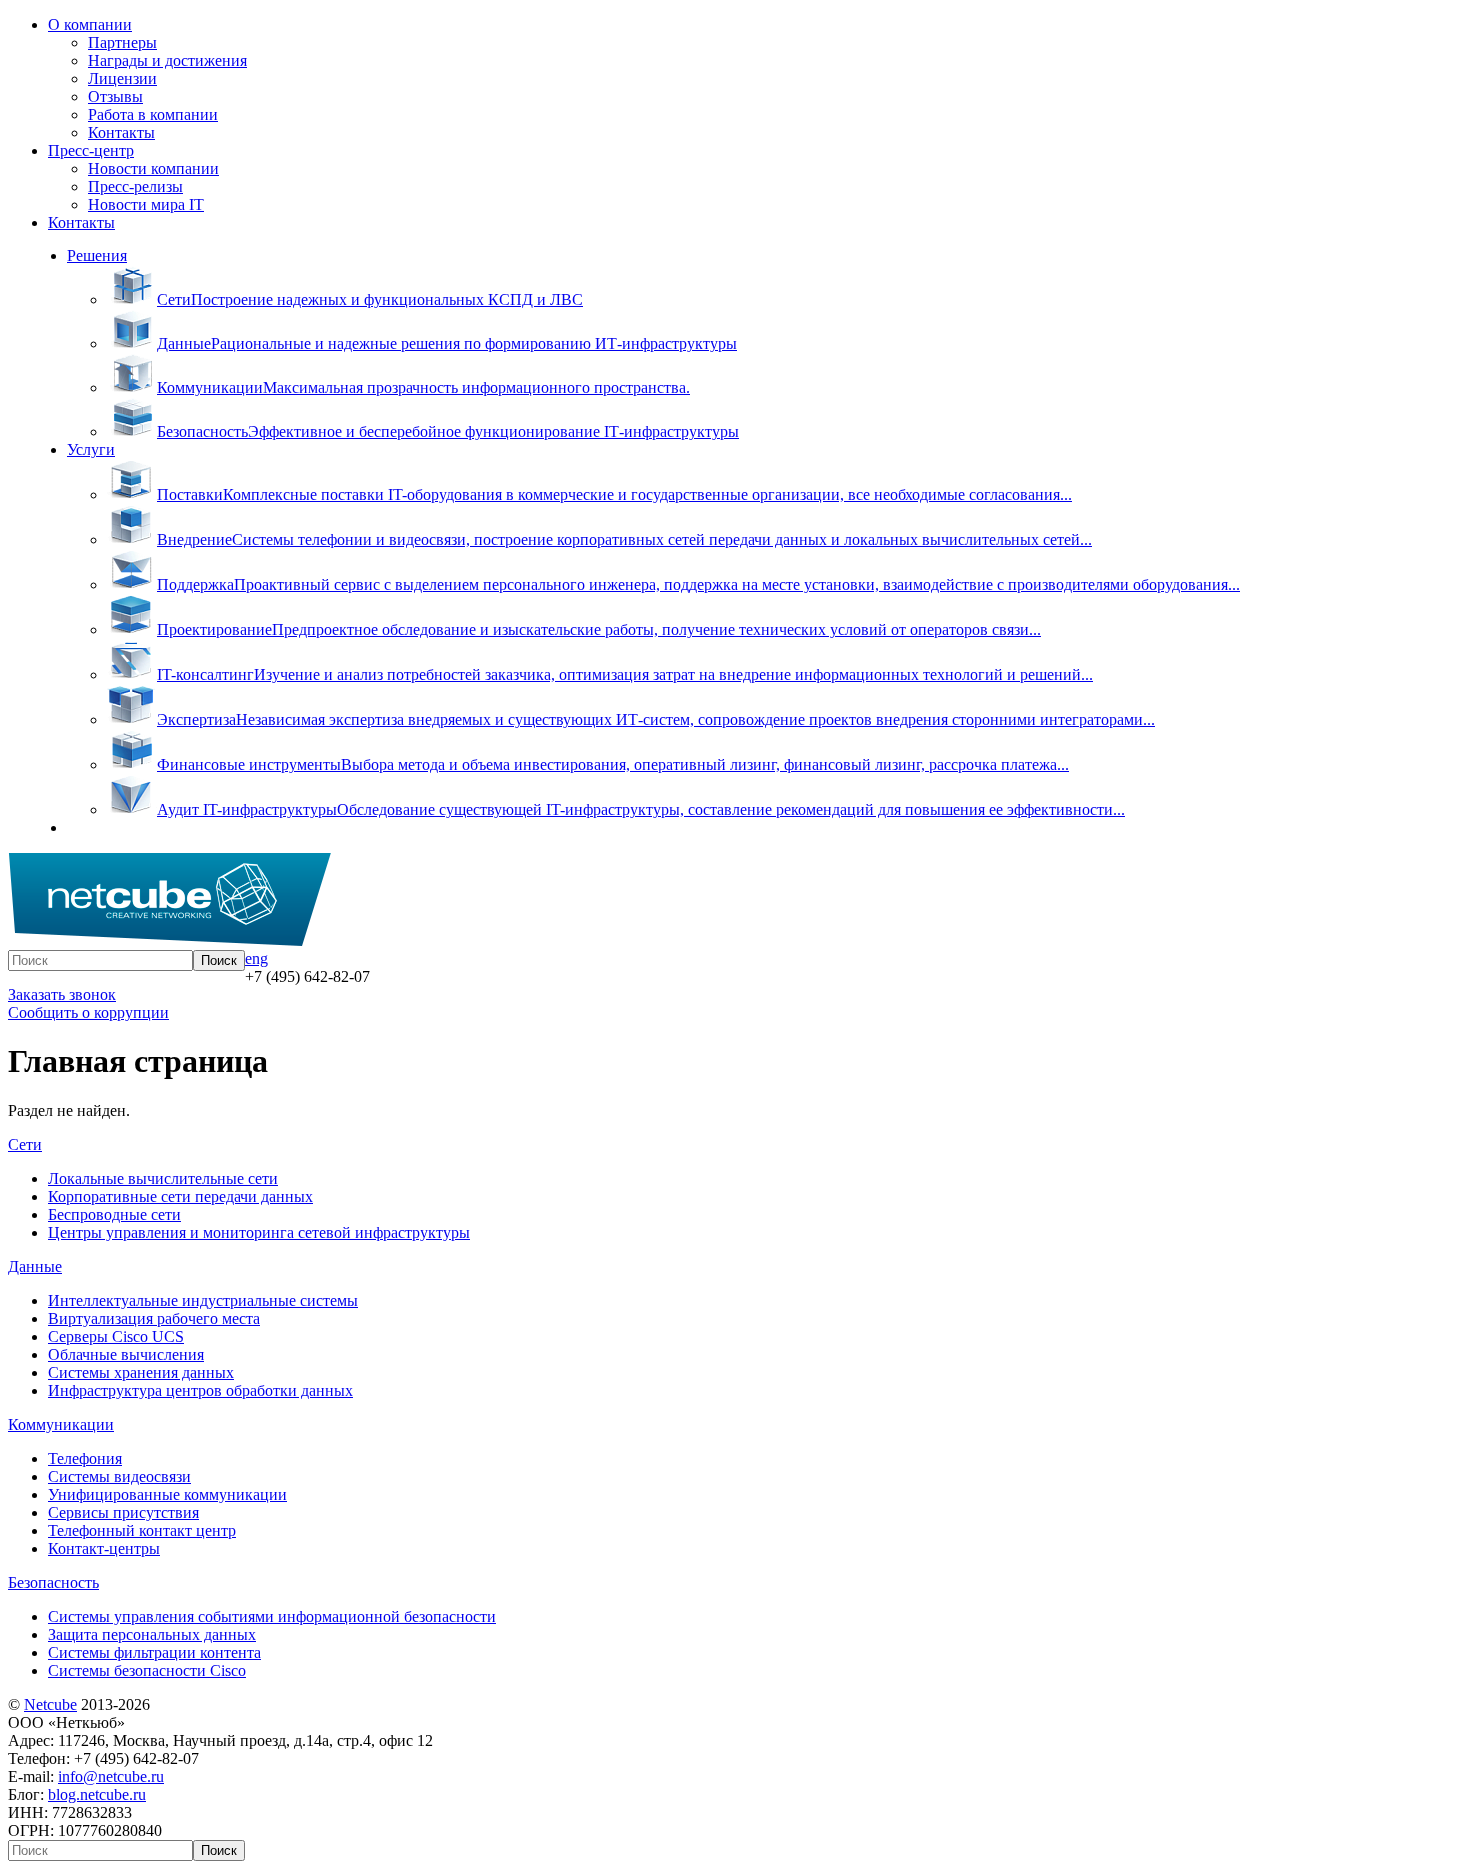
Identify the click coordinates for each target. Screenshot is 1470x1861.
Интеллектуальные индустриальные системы (203, 1300)
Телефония (85, 1458)
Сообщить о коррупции (88, 1012)
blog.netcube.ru (97, 1794)
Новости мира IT (146, 204)
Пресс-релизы (135, 186)
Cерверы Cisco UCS (116, 1336)
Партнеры (122, 42)
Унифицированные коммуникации (167, 1494)
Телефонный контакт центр (142, 1530)
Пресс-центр (91, 150)
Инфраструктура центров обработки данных (200, 1390)
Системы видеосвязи (119, 1476)
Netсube (50, 1704)
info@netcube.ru (111, 1776)
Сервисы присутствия (123, 1512)
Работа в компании (153, 114)
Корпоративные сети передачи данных (180, 1196)
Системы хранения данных (141, 1372)
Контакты (121, 132)
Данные (35, 1266)
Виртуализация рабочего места (154, 1318)
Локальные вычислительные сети (163, 1178)
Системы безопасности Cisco (147, 1670)
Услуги (91, 449)
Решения (97, 255)
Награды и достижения (167, 60)
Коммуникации (61, 1424)
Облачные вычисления (126, 1354)
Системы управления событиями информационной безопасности (272, 1616)
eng (256, 958)
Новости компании (153, 168)
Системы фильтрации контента (154, 1652)
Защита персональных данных (152, 1634)
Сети (25, 1144)
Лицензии (122, 78)
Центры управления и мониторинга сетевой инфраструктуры (259, 1232)
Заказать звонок (62, 994)
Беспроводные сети (114, 1214)
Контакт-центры (104, 1548)
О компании (90, 24)
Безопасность (53, 1582)
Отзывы (115, 96)
